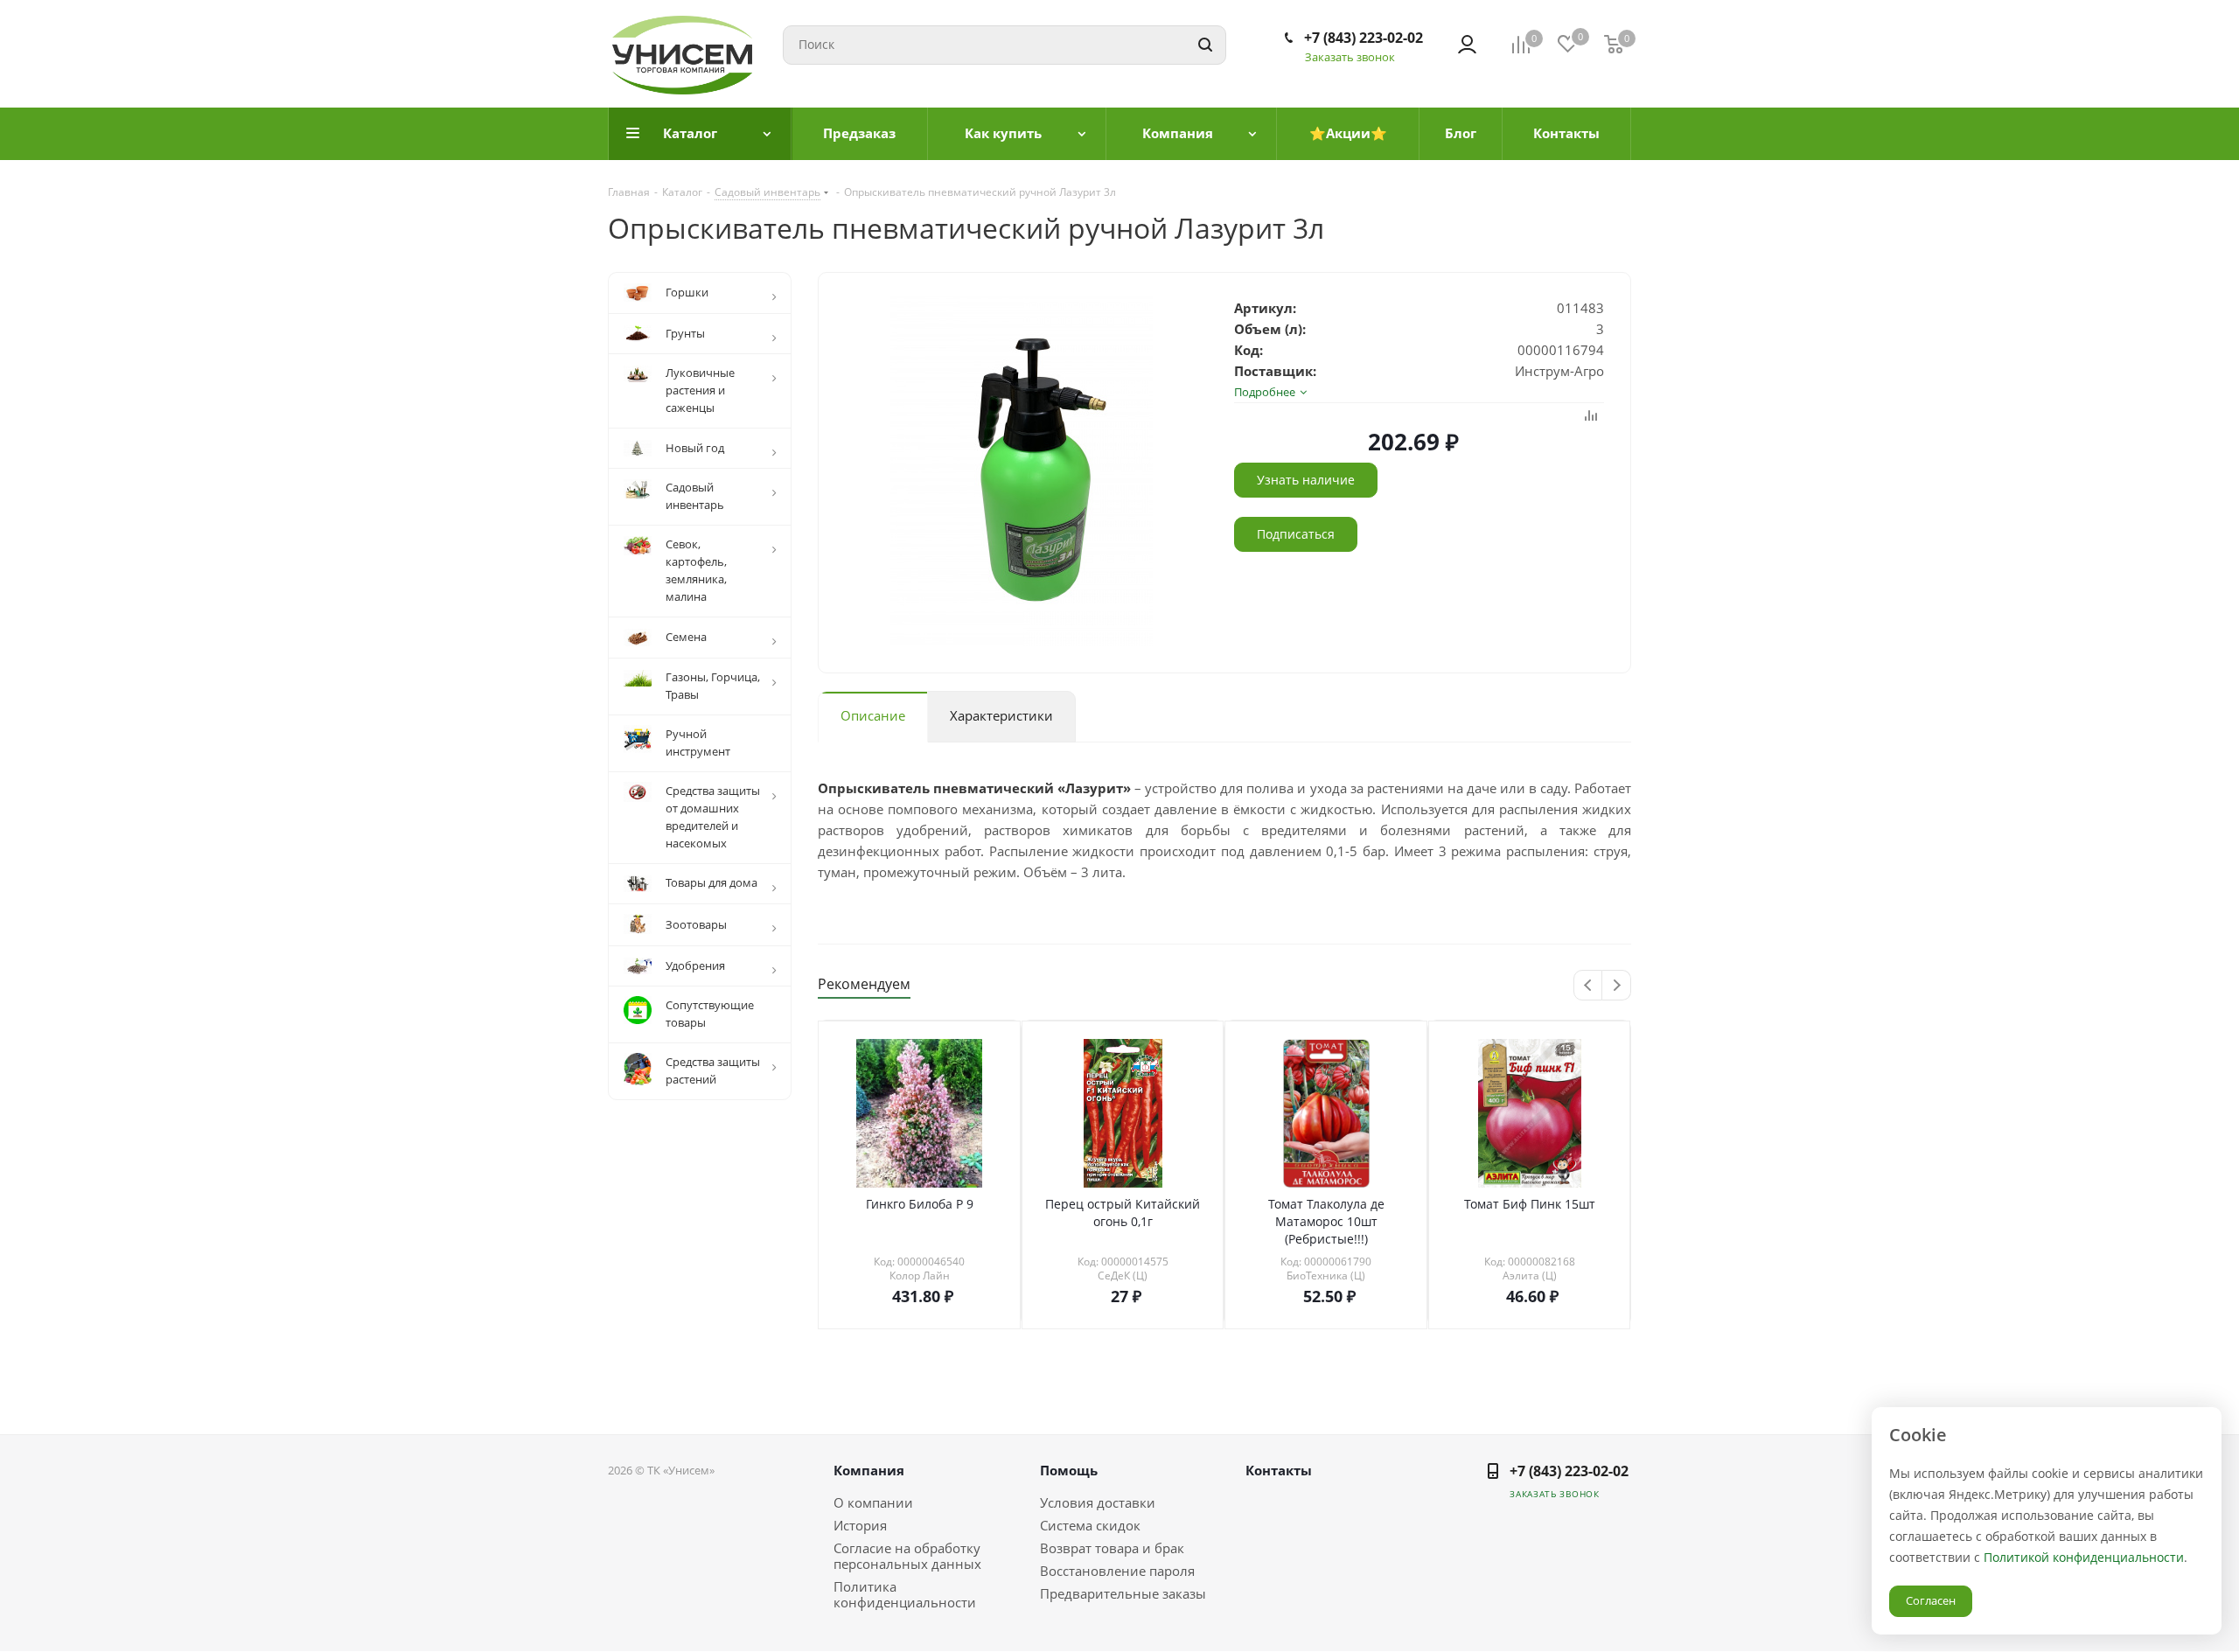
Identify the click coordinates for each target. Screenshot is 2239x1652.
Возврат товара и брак (1112, 1548)
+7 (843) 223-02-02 (1364, 38)
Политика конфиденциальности (905, 1594)
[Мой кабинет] (1467, 45)
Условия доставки (1098, 1502)
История (860, 1525)
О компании (873, 1502)
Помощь (1069, 1470)
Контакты (1279, 1470)
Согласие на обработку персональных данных (907, 1556)
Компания (869, 1470)
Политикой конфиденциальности (2084, 1557)
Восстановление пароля (1117, 1571)
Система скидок (1090, 1525)
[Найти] (1205, 45)
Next (1617, 986)
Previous (1589, 986)
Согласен (1931, 1600)
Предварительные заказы (1123, 1593)
